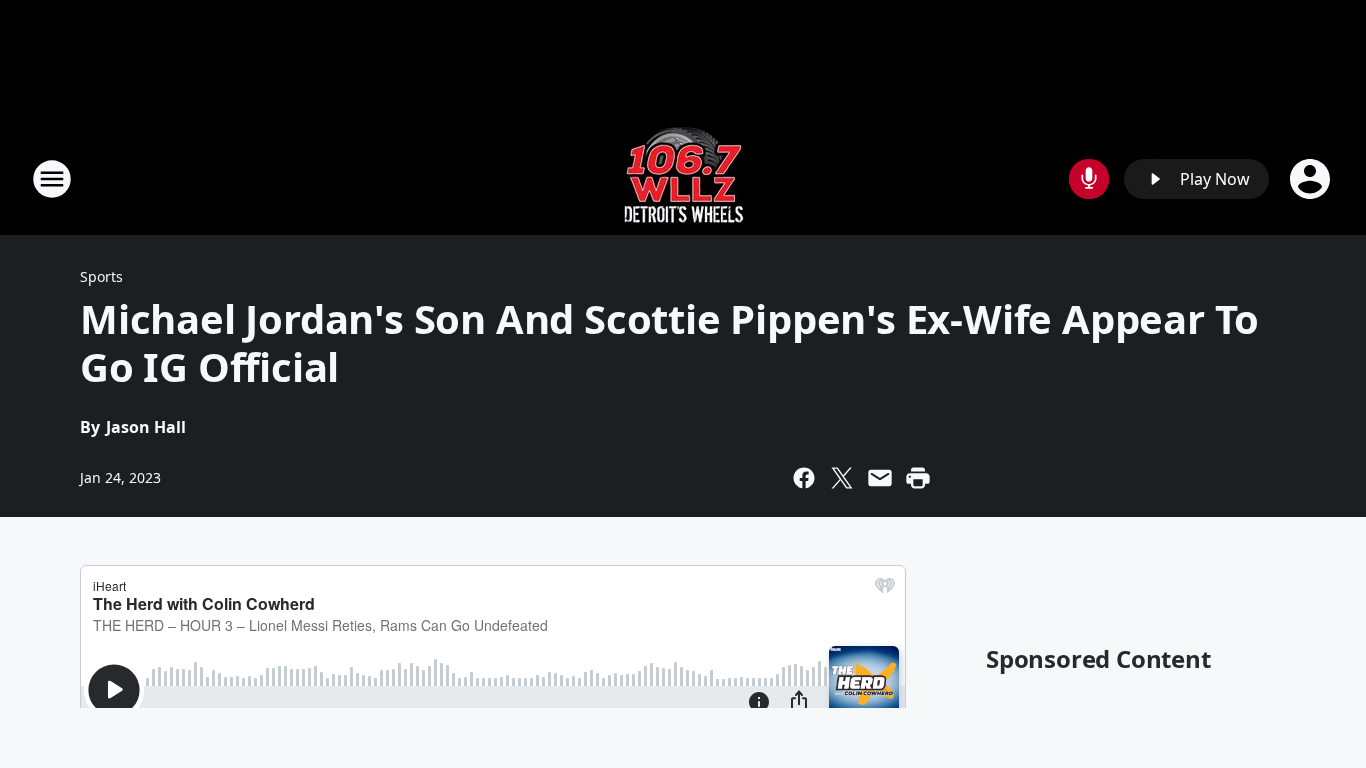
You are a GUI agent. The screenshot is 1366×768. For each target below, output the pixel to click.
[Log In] (1312, 179)
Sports (101, 276)
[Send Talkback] (1089, 179)
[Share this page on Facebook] (804, 478)
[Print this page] (918, 478)
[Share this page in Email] (880, 478)
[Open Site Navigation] (52, 179)
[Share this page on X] (842, 478)
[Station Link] (683, 178)
